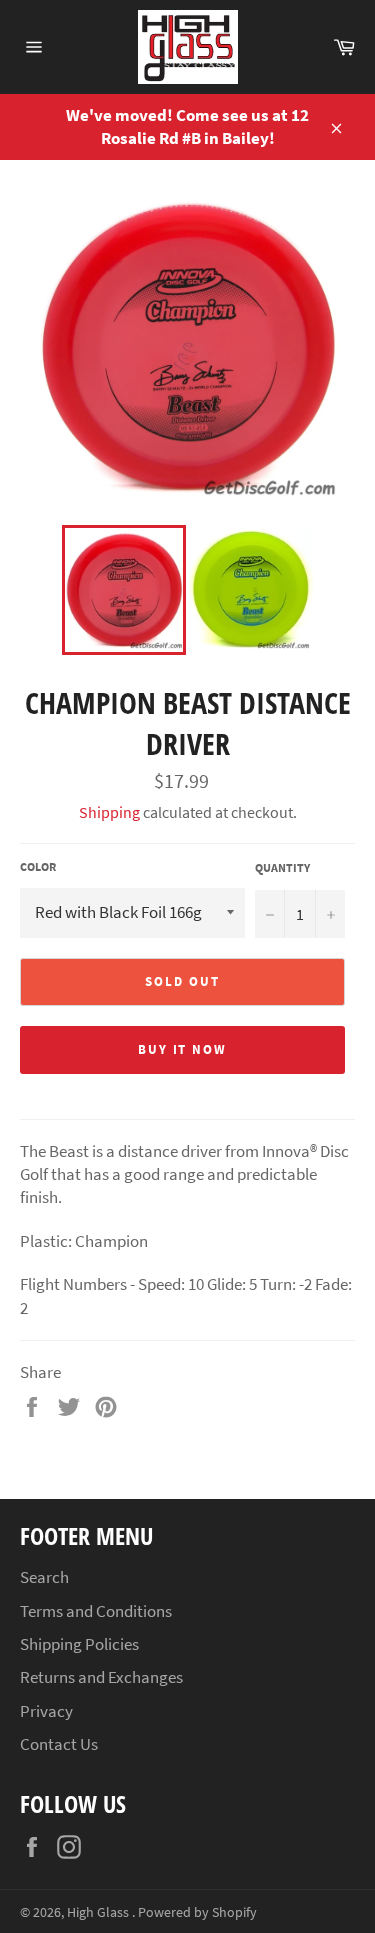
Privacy (46, 1711)
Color (38, 866)
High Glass (99, 1912)
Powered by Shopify (197, 1912)
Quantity (282, 867)
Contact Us (59, 1744)
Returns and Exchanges (101, 1677)
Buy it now (183, 1049)
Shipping (109, 812)
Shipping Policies (79, 1644)
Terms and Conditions (96, 1611)
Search (44, 1577)
